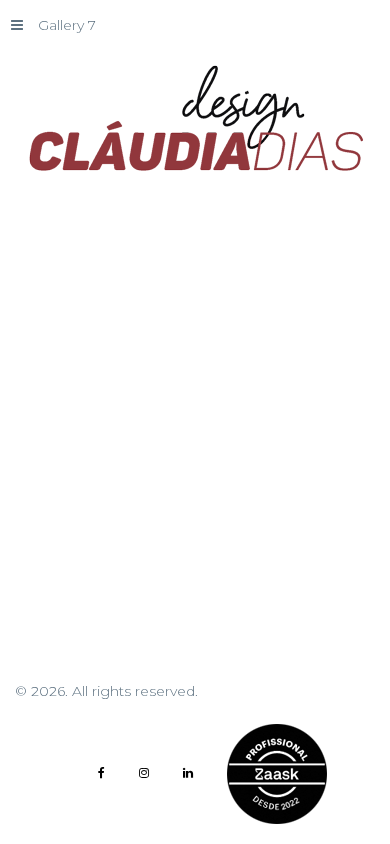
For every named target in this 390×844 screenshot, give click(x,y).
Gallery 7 (67, 25)
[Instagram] (144, 773)
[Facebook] (101, 773)
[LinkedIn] (188, 773)
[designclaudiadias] (195, 119)
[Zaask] (277, 774)
